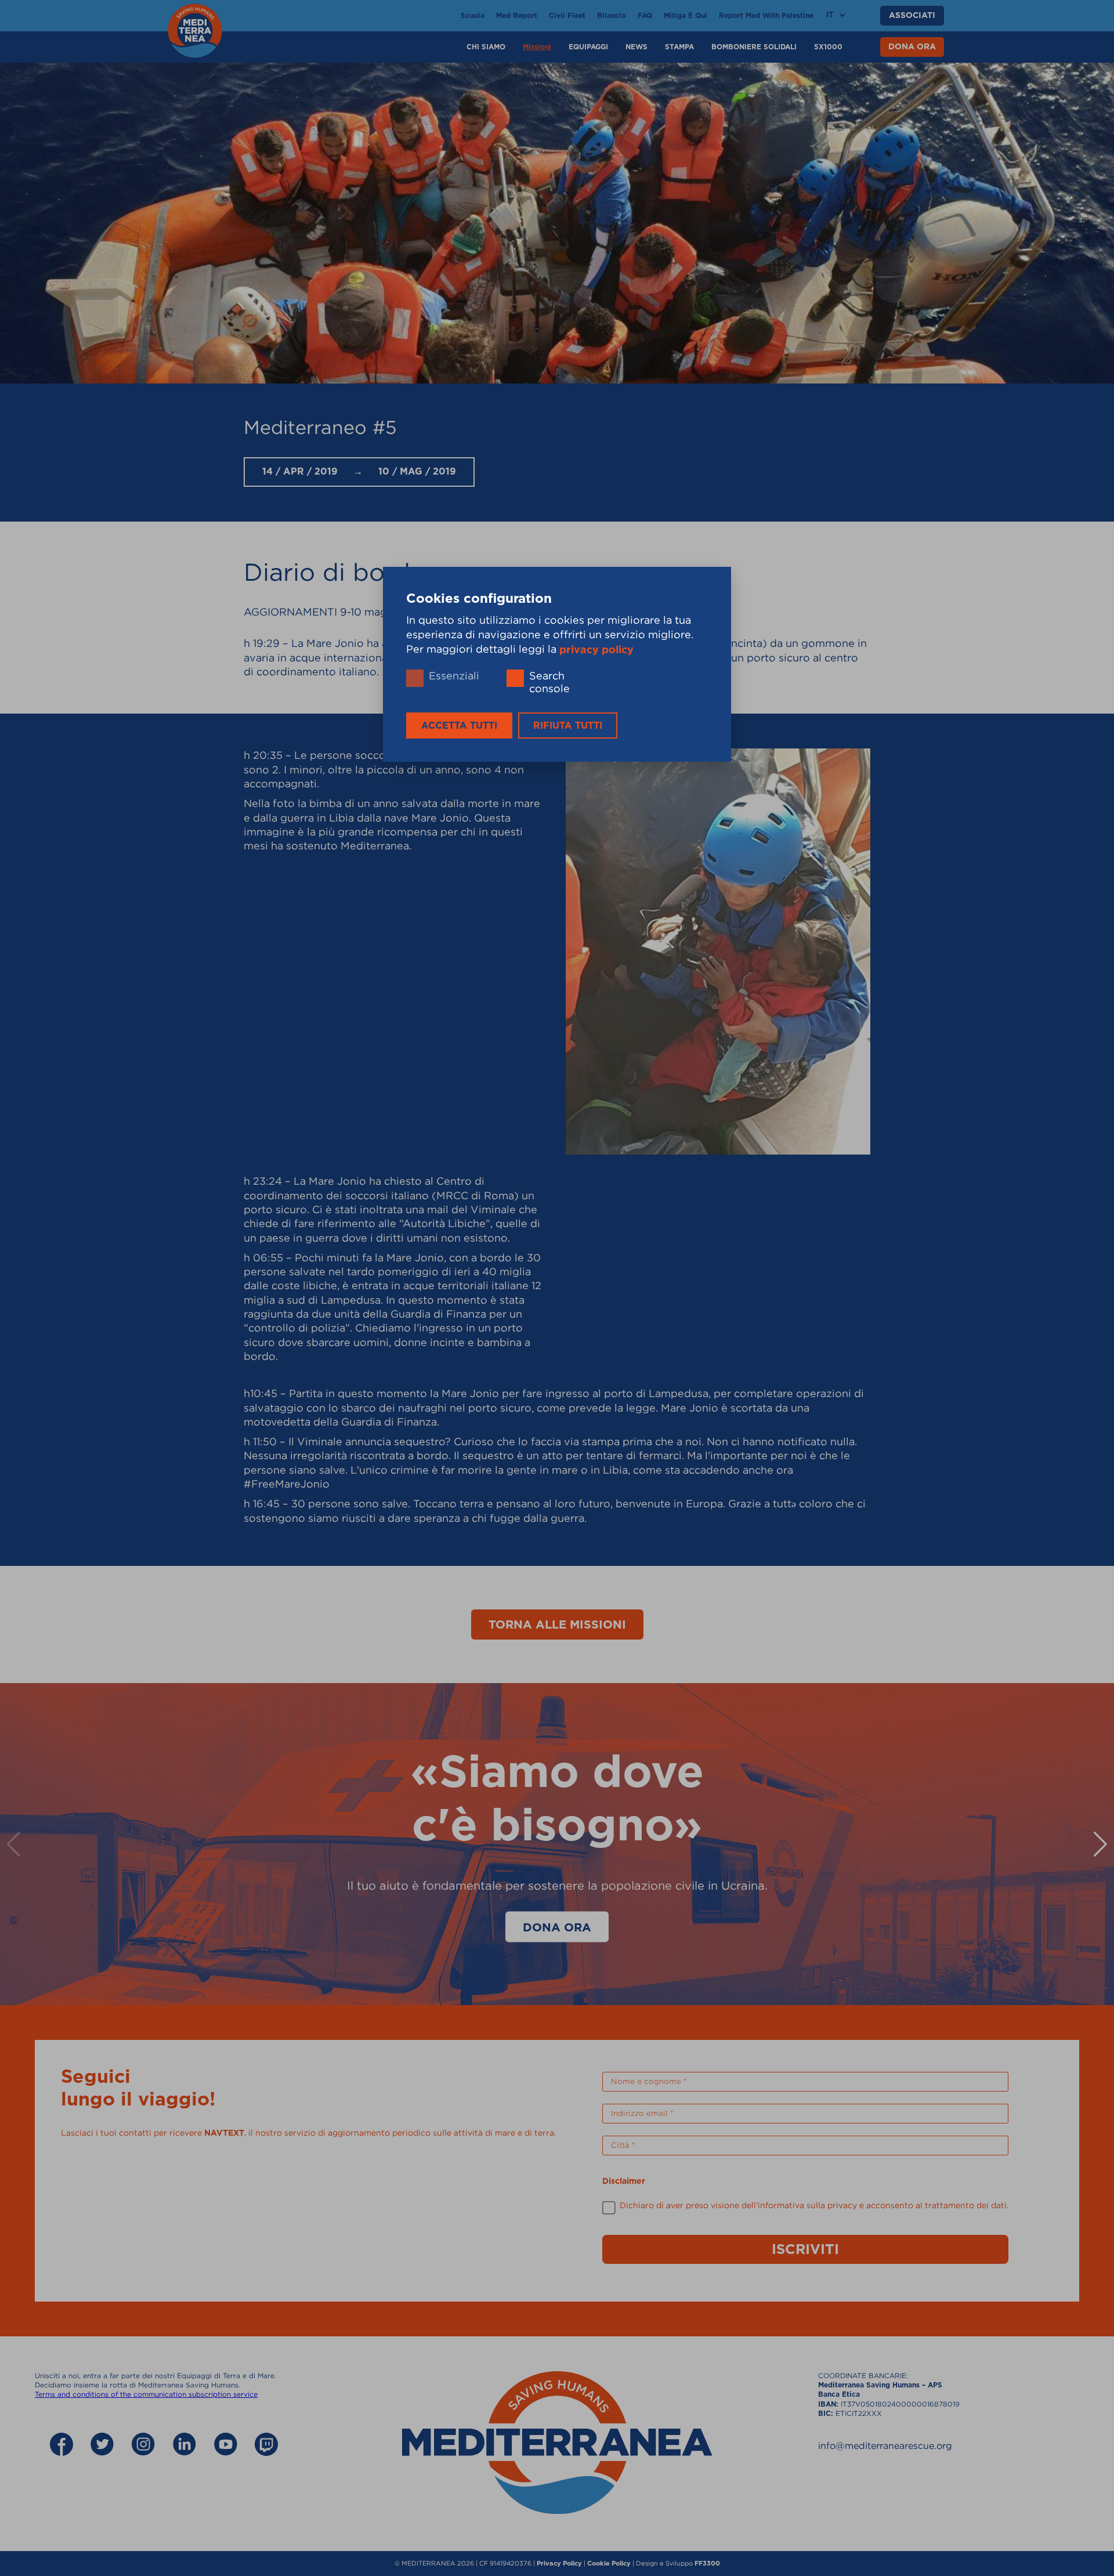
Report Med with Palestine (766, 16)
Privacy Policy (559, 2564)
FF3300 (707, 2564)
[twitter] (102, 2445)
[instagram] (143, 2445)
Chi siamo (486, 47)
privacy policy (596, 650)
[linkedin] (185, 2445)
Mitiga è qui (686, 16)
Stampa (679, 47)
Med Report (517, 16)
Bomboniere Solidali (754, 47)
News (636, 47)
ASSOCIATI (912, 16)
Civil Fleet (567, 16)
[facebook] (62, 2445)
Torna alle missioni (557, 1625)
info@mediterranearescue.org (885, 2445)
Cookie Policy (609, 2564)
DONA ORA (912, 47)
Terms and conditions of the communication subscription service (146, 2394)
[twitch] (266, 2445)
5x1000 (828, 47)
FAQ (645, 16)
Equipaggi (588, 47)
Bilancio (612, 16)
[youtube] (226, 2445)
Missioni (537, 47)
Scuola (473, 16)
